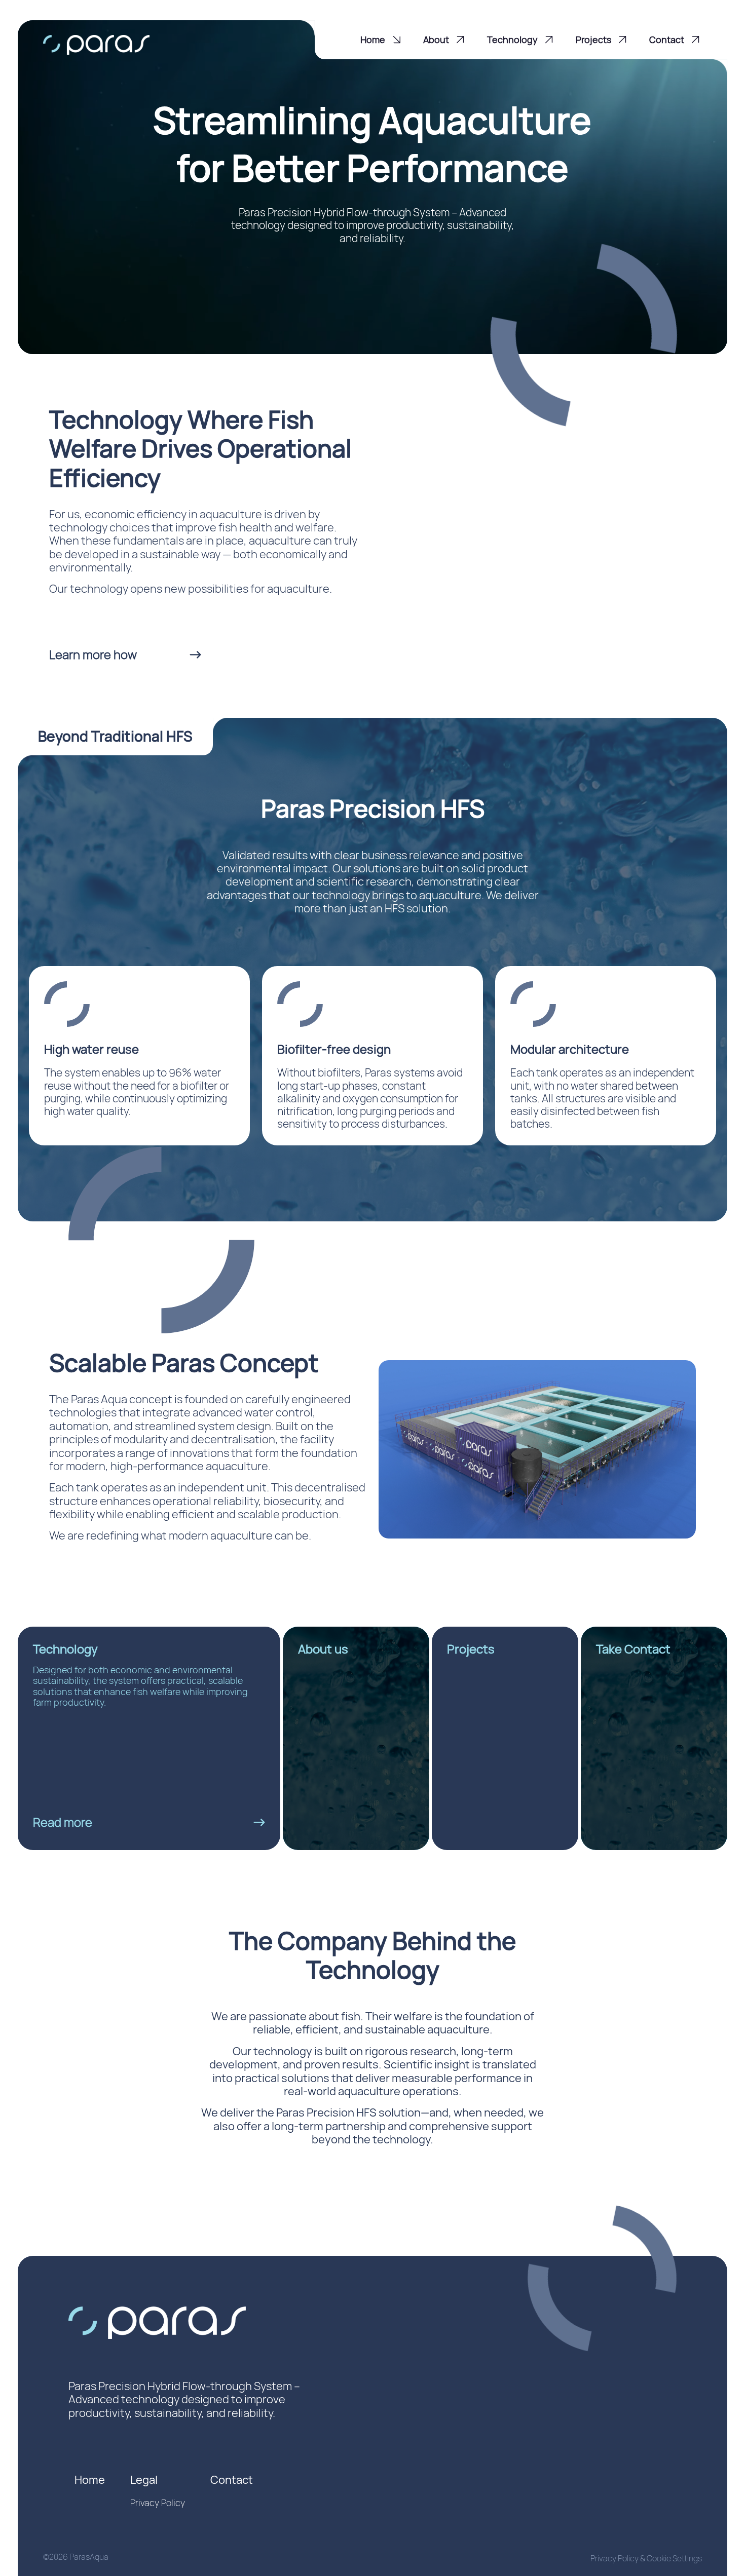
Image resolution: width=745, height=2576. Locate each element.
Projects (593, 40)
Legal (144, 2480)
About (436, 40)
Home (373, 40)
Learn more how (93, 654)
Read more (63, 1822)
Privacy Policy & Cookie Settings (646, 2558)
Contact (667, 40)
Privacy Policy (158, 2503)
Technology (512, 40)
